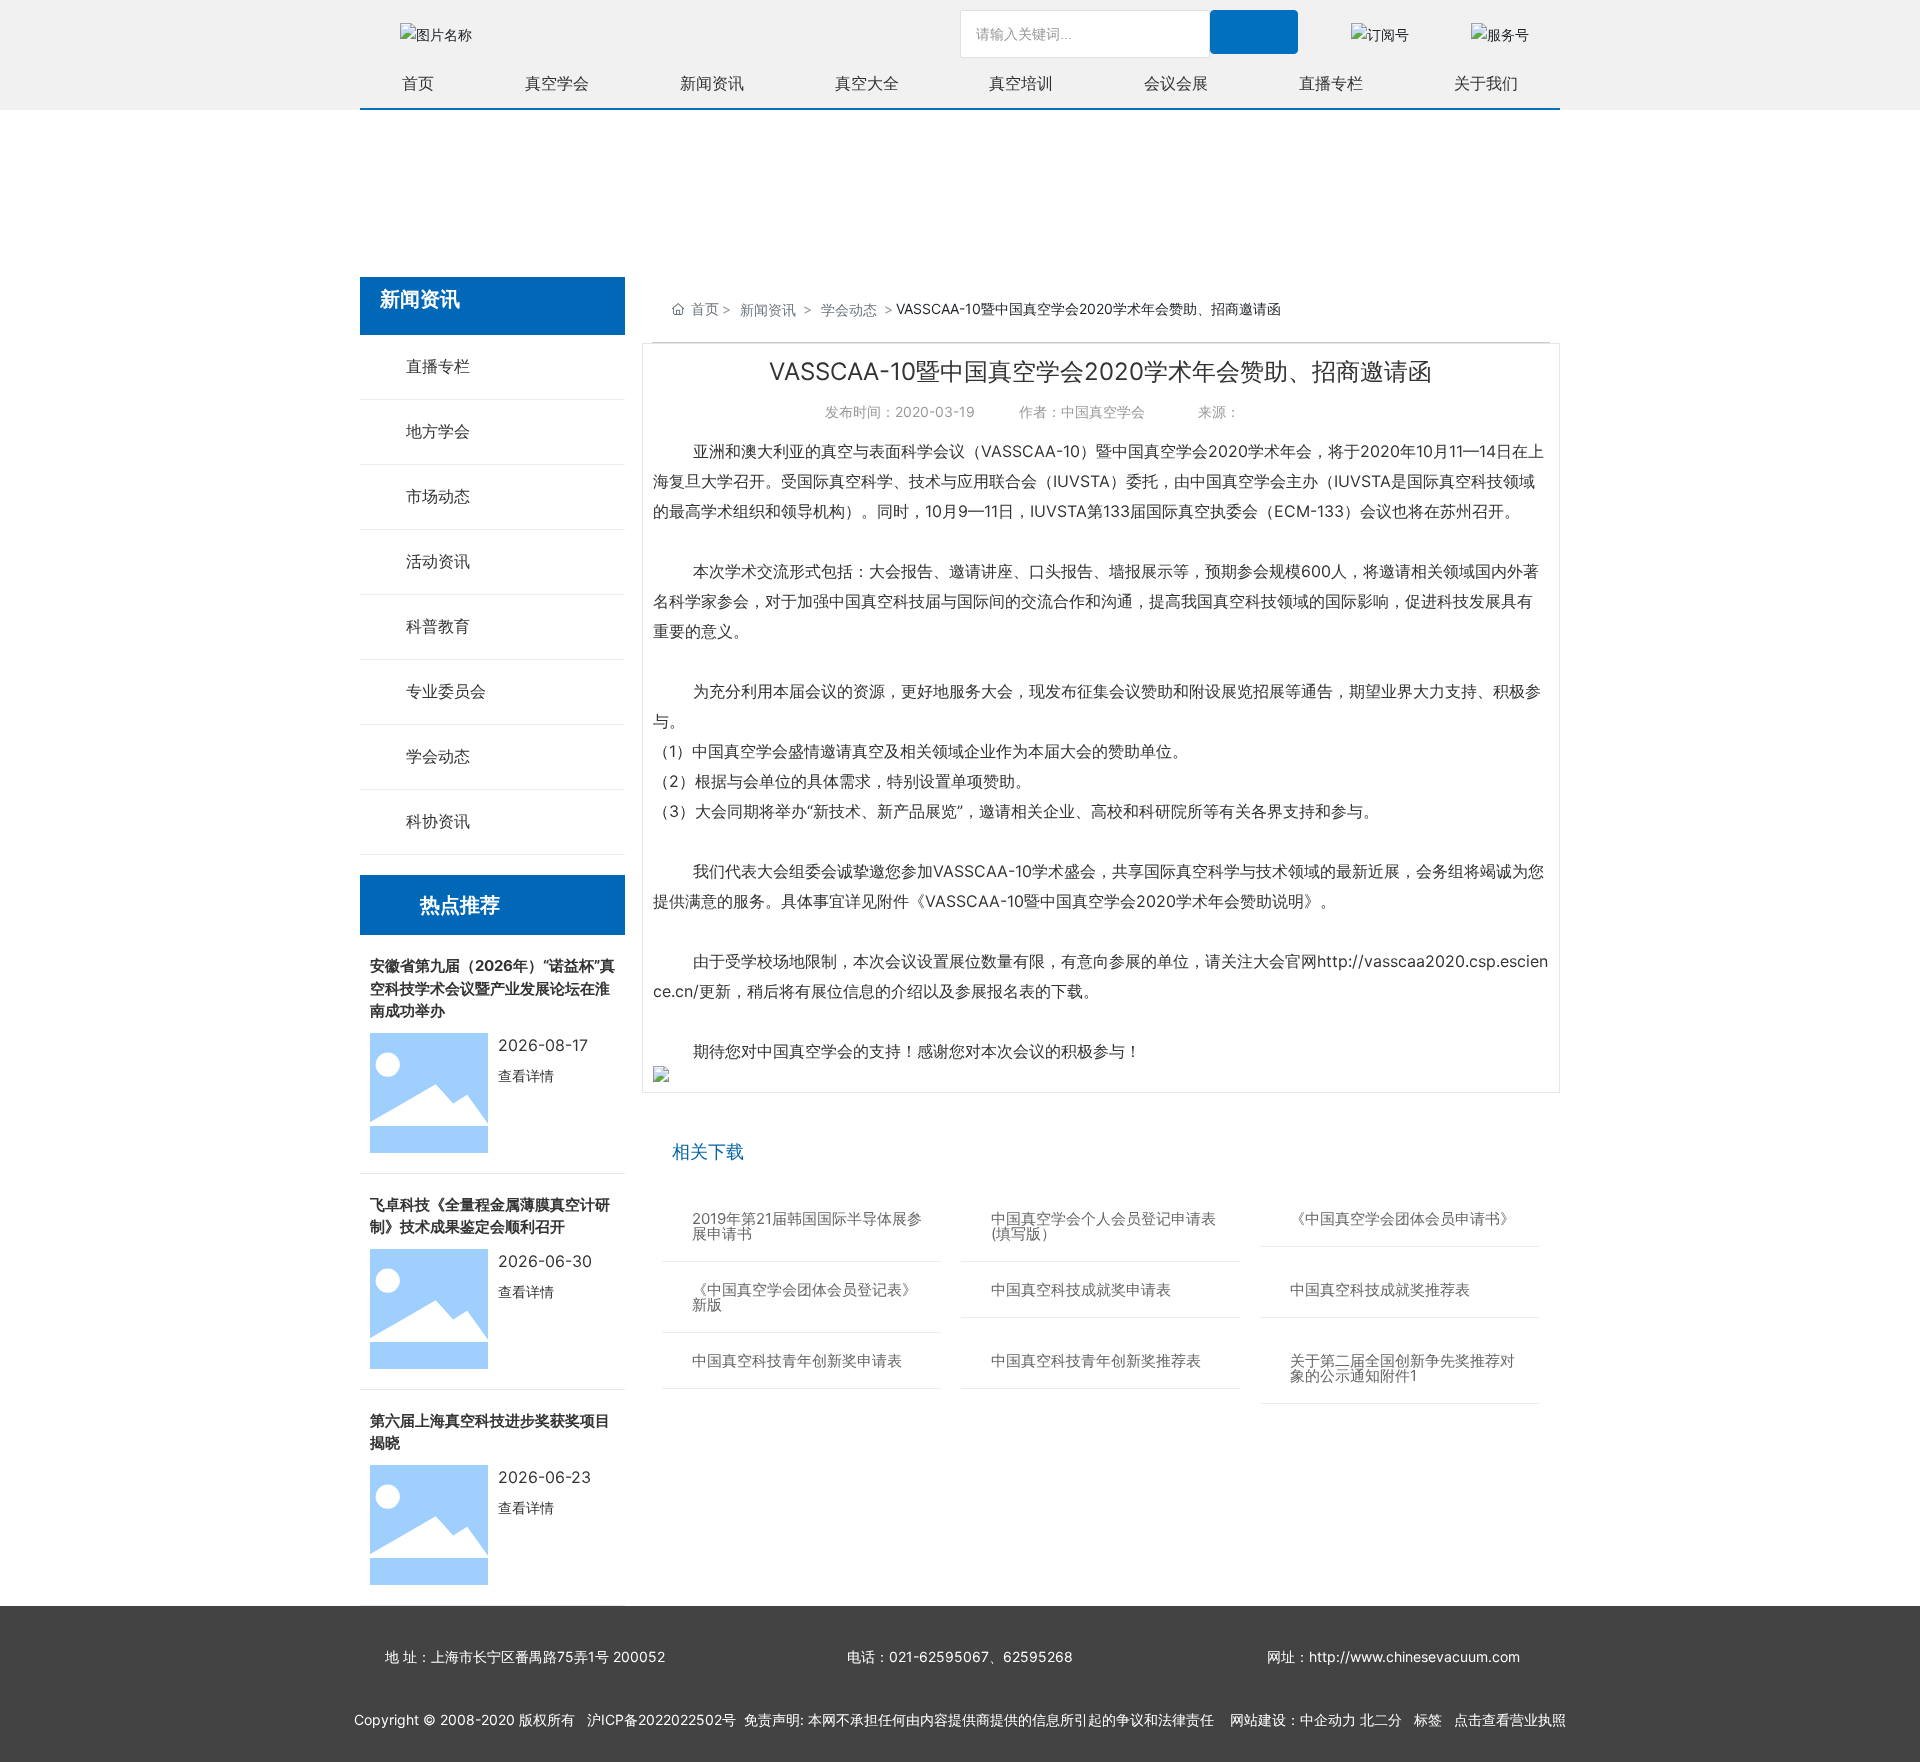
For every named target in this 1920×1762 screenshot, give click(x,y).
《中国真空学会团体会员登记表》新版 (804, 1297)
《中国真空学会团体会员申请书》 (1402, 1218)
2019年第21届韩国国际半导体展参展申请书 (807, 1226)
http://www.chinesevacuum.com (1414, 1656)
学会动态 (849, 309)
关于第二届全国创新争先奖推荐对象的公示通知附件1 (1402, 1368)
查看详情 (526, 1075)
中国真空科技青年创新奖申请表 (797, 1360)
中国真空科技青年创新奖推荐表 (1096, 1360)
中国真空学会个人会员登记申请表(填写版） (1103, 1226)
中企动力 (1328, 1719)
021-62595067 (939, 1656)
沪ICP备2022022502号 (661, 1719)
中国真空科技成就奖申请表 (1081, 1289)
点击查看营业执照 (1510, 1719)
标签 (1428, 1719)
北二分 (1381, 1719)
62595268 (1038, 1656)
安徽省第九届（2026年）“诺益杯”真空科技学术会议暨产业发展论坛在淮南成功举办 (492, 988)
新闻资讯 (768, 309)
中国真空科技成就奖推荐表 (1380, 1289)
